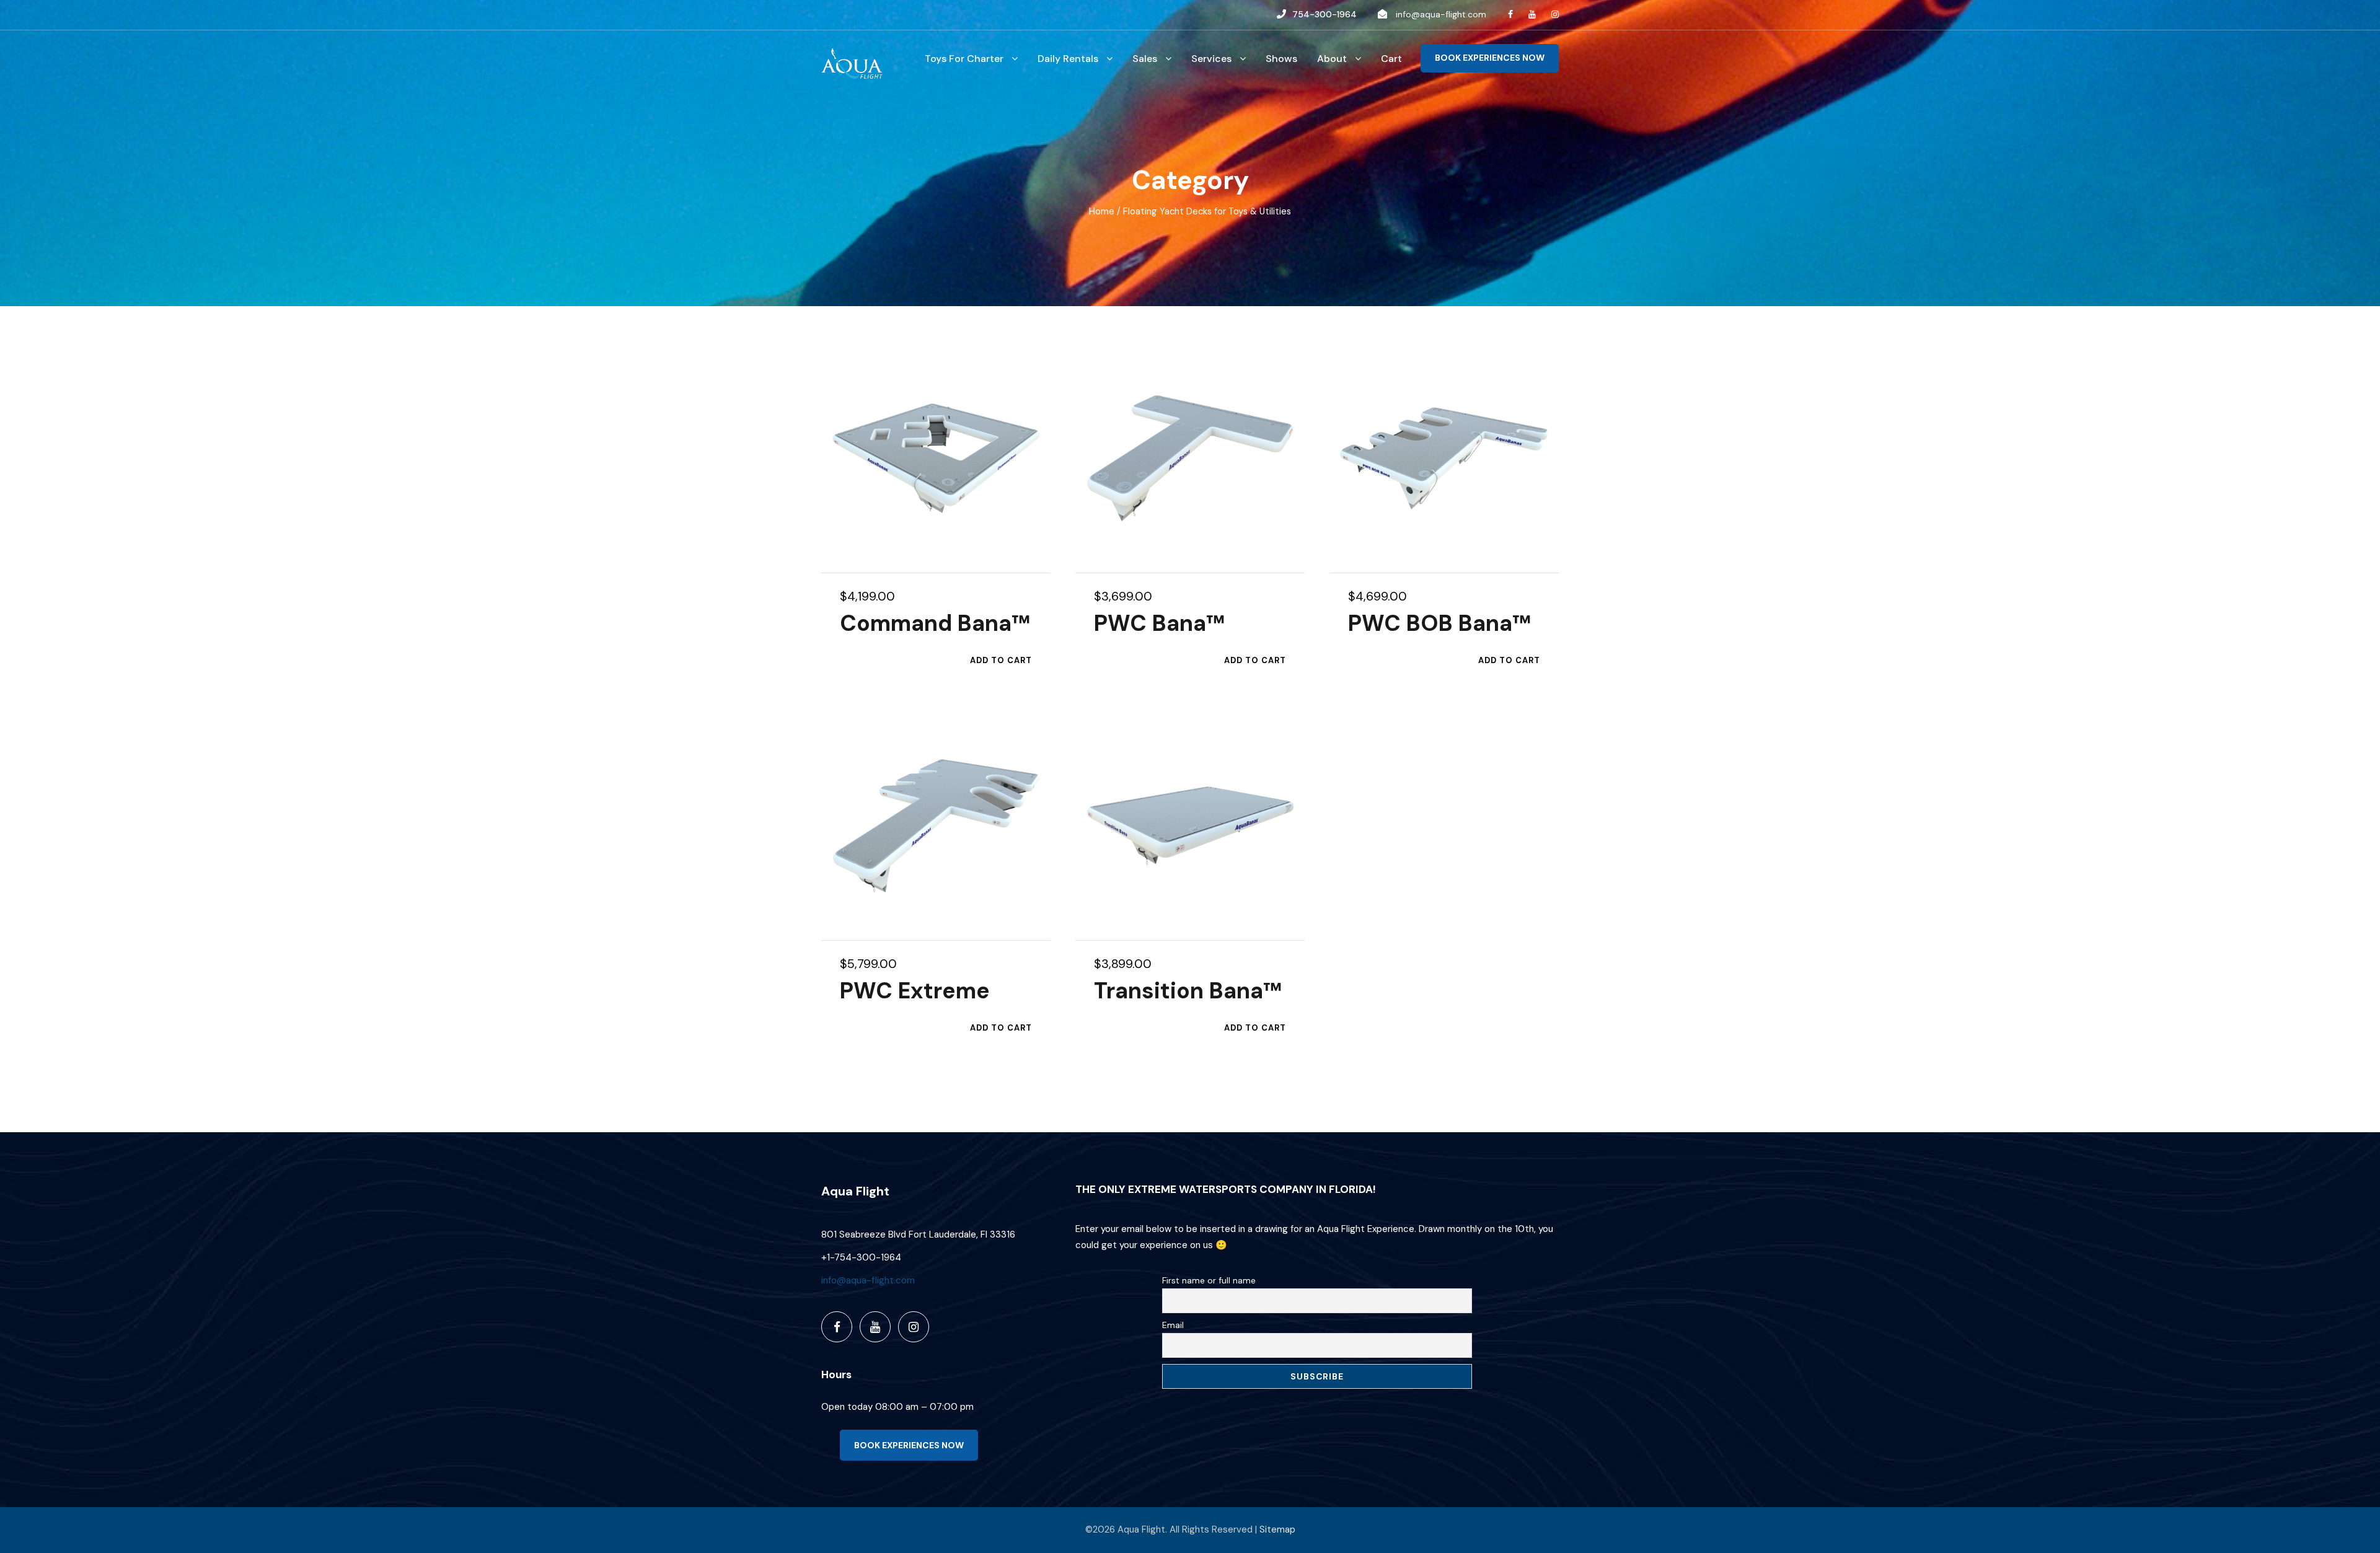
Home (1102, 211)
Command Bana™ (935, 623)
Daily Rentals (1068, 59)
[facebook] (1510, 14)
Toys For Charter (964, 59)
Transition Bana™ (1188, 991)
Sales (1145, 59)
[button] (1001, 661)
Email (1173, 1325)
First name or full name (1209, 1280)
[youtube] (1532, 14)
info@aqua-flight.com (1441, 14)
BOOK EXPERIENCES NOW (1490, 58)
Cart (1391, 59)
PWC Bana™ (1159, 623)
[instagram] (1555, 14)
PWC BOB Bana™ (1439, 623)
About (1332, 59)
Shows (1281, 59)
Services (1211, 59)
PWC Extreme (915, 991)
